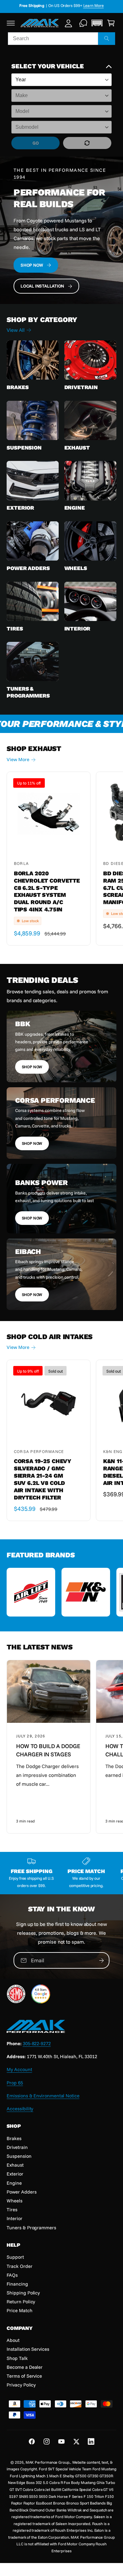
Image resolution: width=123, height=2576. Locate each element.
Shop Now (32, 1067)
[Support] (83, 23)
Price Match (19, 2310)
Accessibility (20, 2109)
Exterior (20, 508)
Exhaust (77, 448)
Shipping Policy (23, 2293)
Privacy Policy (21, 2385)
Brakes (18, 387)
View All (15, 330)
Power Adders (28, 568)
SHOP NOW (32, 265)
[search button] (107, 39)
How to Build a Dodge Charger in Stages (48, 1750)
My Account (19, 2069)
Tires (15, 629)
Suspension (24, 448)
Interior (77, 629)
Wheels (76, 568)
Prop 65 (15, 2083)
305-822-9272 (37, 2043)
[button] (11, 23)
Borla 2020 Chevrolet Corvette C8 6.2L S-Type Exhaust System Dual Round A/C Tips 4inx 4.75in (47, 891)
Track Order (19, 2266)
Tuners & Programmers (28, 692)
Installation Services (28, 2349)
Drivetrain (81, 387)
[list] (61, 1593)
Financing (17, 2284)
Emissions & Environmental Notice (43, 2096)
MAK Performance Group (47, 2462)
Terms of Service (24, 2376)
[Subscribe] (101, 1960)
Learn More (100, 5)
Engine (75, 508)
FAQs (12, 2275)
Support (15, 2257)
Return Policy (21, 2302)
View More (18, 759)
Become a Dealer (25, 2367)
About (13, 2340)
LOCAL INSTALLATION (42, 286)
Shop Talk (17, 2358)
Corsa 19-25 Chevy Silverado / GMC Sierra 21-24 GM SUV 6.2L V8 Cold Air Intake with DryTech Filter (43, 1479)
